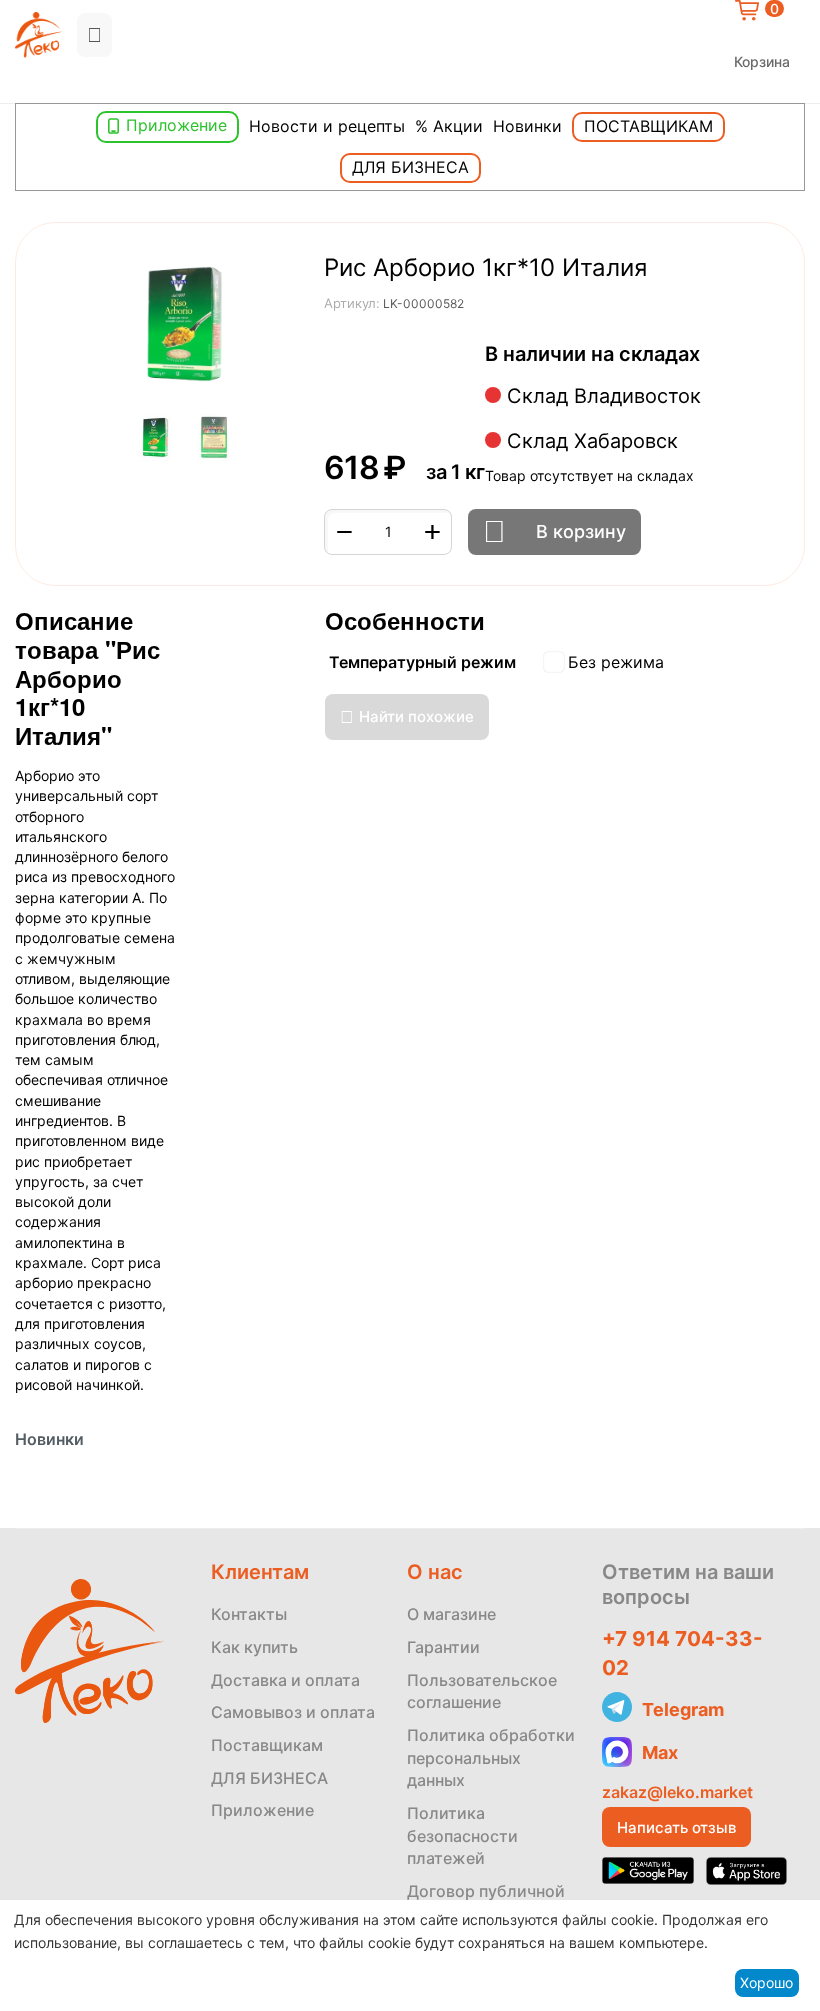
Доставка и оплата (285, 1680)
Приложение (176, 125)
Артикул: (352, 303)
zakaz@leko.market (677, 1792)
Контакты (249, 1614)
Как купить (254, 1647)
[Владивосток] (20, 86)
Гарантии (443, 1647)
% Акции (449, 126)
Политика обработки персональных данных (491, 1757)
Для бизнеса (410, 167)
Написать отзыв (676, 1827)
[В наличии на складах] (710, 355)
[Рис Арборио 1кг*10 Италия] (185, 326)
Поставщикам (648, 126)
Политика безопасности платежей (462, 1835)
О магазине (451, 1614)
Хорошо (766, 1982)
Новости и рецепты (327, 126)
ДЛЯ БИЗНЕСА (269, 1778)
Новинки (527, 126)
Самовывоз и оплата (293, 1712)
